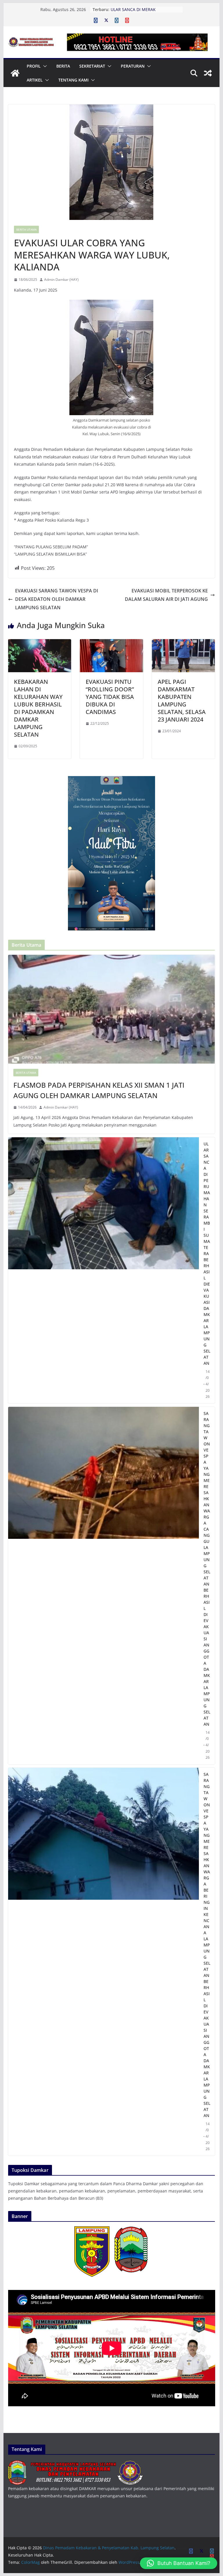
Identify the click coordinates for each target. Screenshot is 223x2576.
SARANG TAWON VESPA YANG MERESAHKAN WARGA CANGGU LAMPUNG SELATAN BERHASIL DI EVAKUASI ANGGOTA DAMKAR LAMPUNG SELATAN (207, 1569)
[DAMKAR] (76, 2464)
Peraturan (133, 66)
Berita (63, 66)
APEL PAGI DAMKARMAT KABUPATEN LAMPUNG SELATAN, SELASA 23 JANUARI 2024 (182, 701)
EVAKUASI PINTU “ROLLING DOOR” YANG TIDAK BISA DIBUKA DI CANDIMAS (110, 697)
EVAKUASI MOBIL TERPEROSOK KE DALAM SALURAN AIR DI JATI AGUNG (166, 595)
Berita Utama (26, 229)
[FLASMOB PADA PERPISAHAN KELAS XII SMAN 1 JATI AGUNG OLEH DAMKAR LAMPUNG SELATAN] (112, 1009)
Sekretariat (92, 66)
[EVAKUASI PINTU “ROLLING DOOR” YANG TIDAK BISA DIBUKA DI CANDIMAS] (111, 643)
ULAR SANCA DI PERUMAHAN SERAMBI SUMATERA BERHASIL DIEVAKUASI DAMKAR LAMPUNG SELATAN (207, 1253)
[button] (44, 66)
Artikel (35, 80)
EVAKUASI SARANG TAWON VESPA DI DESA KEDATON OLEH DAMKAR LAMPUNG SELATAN (57, 599)
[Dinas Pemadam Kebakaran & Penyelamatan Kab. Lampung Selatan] (15, 73)
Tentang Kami (73, 80)
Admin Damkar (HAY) (61, 280)
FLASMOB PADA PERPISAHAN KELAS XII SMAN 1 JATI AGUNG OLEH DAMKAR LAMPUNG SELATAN (99, 1090)
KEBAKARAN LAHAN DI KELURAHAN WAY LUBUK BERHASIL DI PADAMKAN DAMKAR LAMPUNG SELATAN (38, 708)
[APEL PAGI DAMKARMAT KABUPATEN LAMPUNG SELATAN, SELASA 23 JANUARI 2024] (184, 643)
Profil (34, 66)
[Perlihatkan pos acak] (208, 73)
